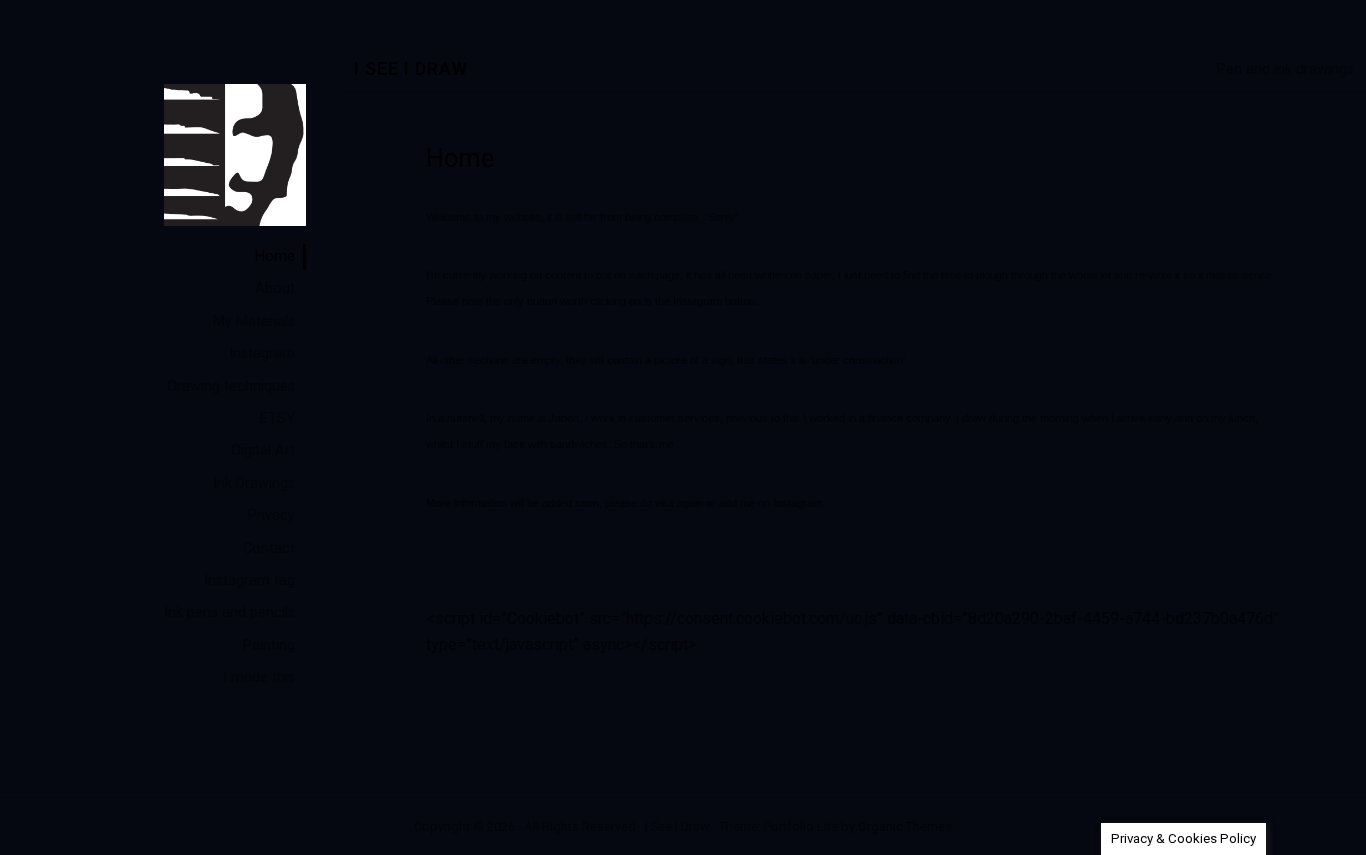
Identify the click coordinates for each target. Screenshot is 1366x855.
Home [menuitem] (275, 256)
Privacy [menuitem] (271, 515)
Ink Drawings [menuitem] (254, 483)
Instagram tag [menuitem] (249, 580)
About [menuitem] (275, 288)
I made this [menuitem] (259, 677)
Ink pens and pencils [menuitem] (229, 612)
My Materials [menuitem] (254, 321)
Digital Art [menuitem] (263, 450)
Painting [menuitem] (269, 645)
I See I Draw (411, 69)
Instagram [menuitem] (262, 353)
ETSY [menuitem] (277, 418)
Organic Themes (905, 826)
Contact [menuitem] (269, 548)
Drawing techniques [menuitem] (231, 386)
